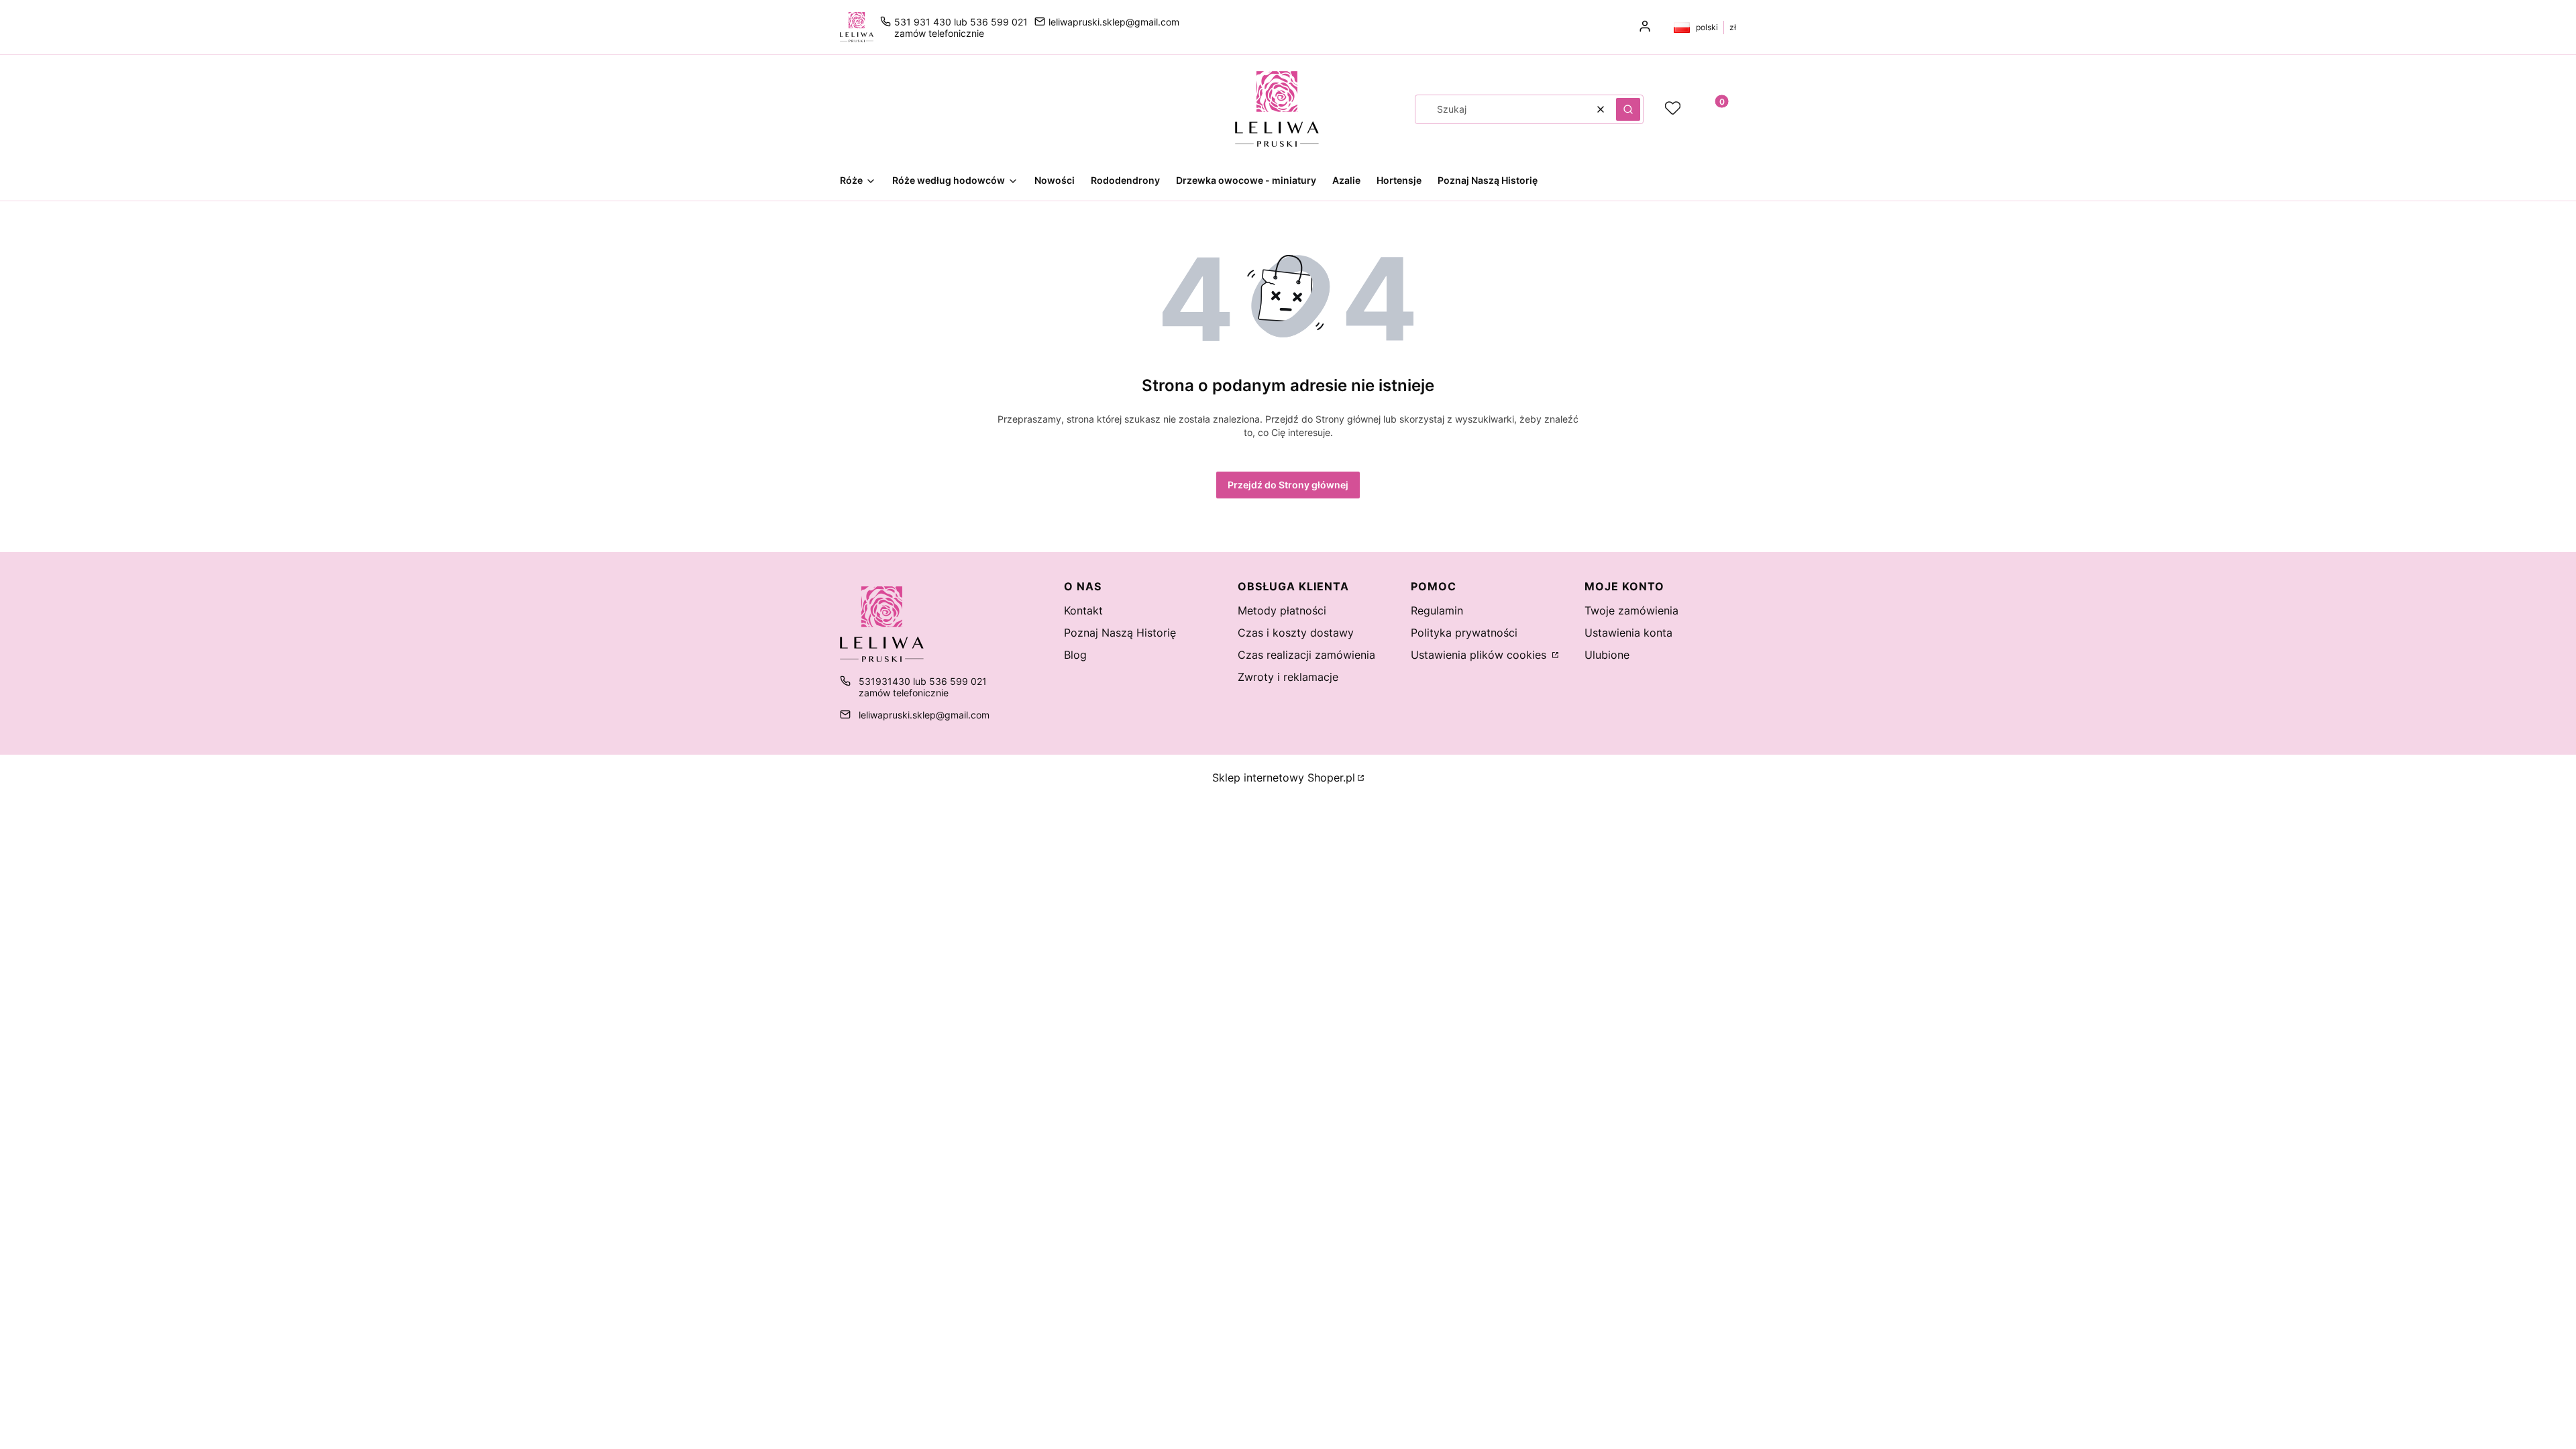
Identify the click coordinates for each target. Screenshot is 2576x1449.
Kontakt (1083, 610)
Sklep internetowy (1284, 777)
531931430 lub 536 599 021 (923, 681)
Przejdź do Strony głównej (1288, 485)
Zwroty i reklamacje (1288, 677)
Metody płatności (1282, 610)
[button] (1628, 109)
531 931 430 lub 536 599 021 (961, 22)
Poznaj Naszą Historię (1120, 633)
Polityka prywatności (1464, 633)
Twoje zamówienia (1631, 610)
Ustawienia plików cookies (1480, 655)
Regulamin (1437, 610)
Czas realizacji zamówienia (1306, 655)
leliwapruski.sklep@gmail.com (1114, 22)
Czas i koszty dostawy (1296, 633)
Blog (1075, 655)
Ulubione (1607, 655)
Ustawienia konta (1628, 633)
